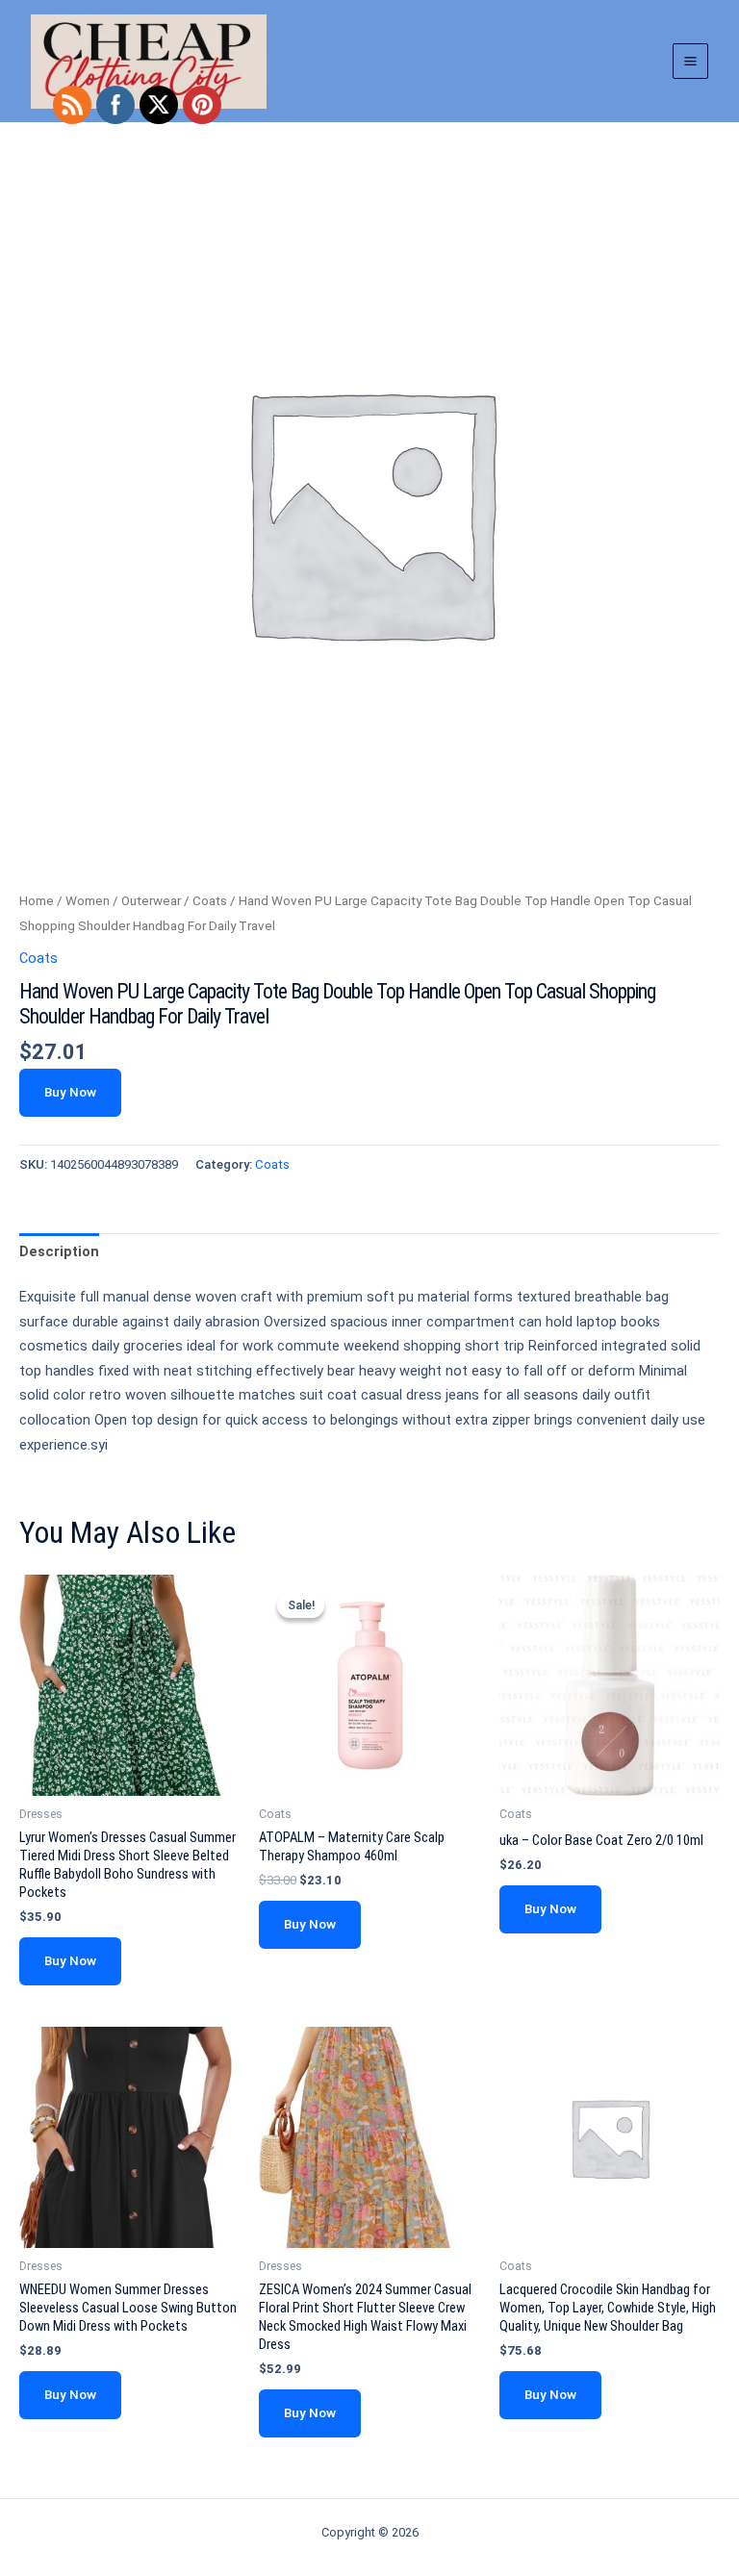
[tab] (59, 1252)
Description (59, 1251)
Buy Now (70, 1092)
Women (88, 901)
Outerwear (151, 901)
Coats (210, 901)
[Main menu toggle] (690, 61)
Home (37, 901)
